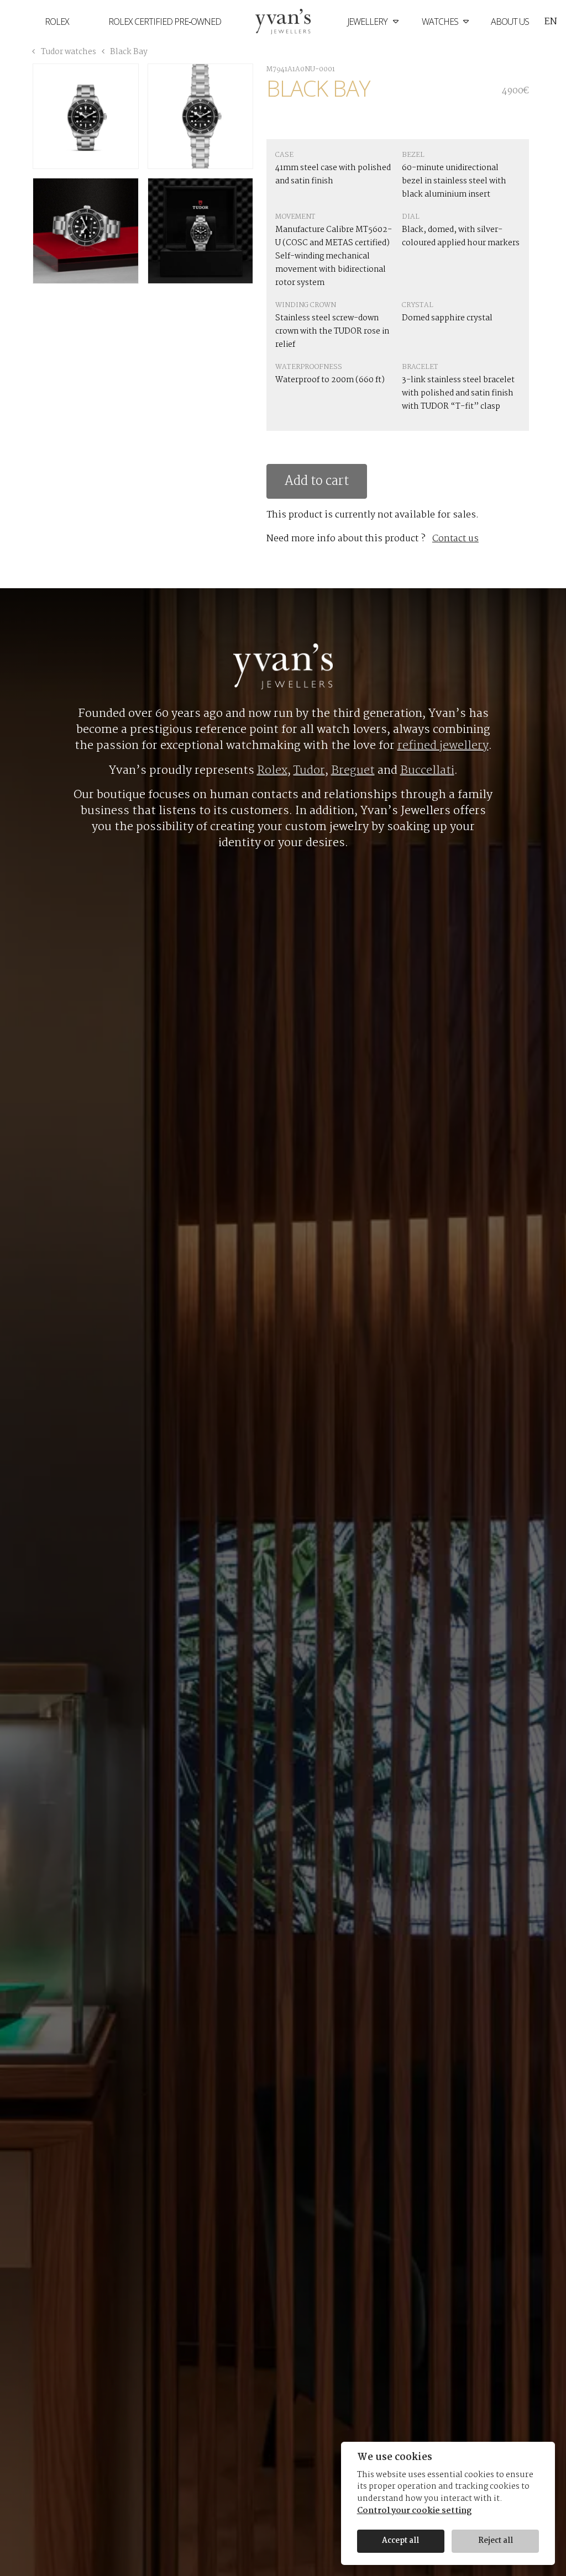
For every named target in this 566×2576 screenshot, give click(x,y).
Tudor (309, 770)
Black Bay (128, 52)
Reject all (496, 2541)
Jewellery (368, 22)
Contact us (455, 539)
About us (510, 22)
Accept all (400, 2541)
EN (551, 22)
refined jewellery (443, 746)
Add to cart (317, 481)
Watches (441, 22)
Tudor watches (69, 52)
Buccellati (427, 770)
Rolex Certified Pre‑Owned (165, 22)
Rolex (57, 22)
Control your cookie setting (414, 2511)
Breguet (353, 770)
